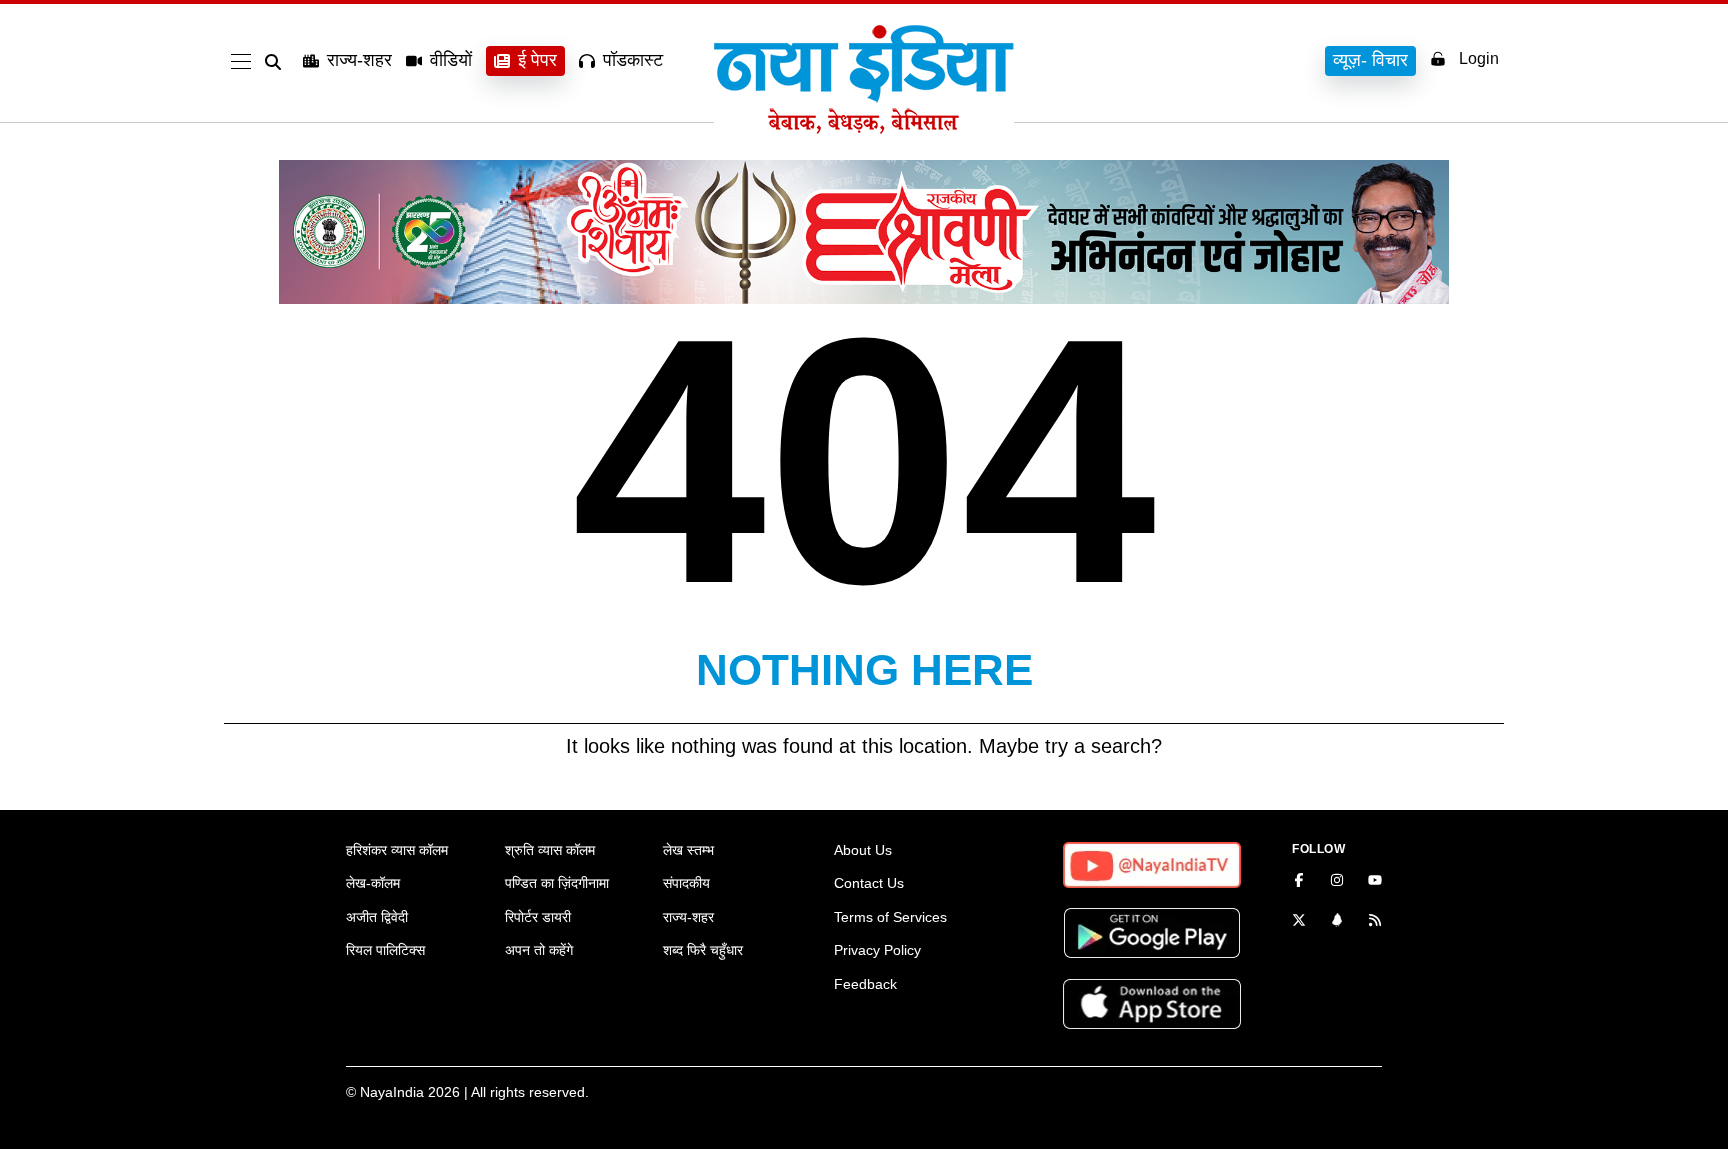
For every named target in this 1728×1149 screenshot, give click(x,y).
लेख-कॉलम (373, 883)
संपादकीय (686, 883)
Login (1479, 58)
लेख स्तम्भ (688, 850)
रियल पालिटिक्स (385, 950)
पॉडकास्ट (633, 60)
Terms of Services (890, 917)
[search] (277, 62)
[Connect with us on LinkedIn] (1337, 922)
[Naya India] (864, 128)
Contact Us (869, 883)
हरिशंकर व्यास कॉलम (397, 850)
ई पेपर (537, 60)
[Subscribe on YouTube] (1375, 882)
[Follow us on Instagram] (1337, 882)
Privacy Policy (877, 950)
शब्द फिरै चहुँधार (703, 950)
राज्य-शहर (359, 60)
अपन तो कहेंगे (539, 950)
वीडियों (451, 60)
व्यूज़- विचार (1370, 60)
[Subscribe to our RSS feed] (1375, 922)
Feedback (865, 984)
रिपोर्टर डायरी (538, 917)
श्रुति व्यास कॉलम (550, 850)
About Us (863, 850)
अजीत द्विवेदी (377, 917)
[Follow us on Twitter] (1299, 922)
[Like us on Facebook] (1299, 882)
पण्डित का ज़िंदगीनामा (557, 883)
